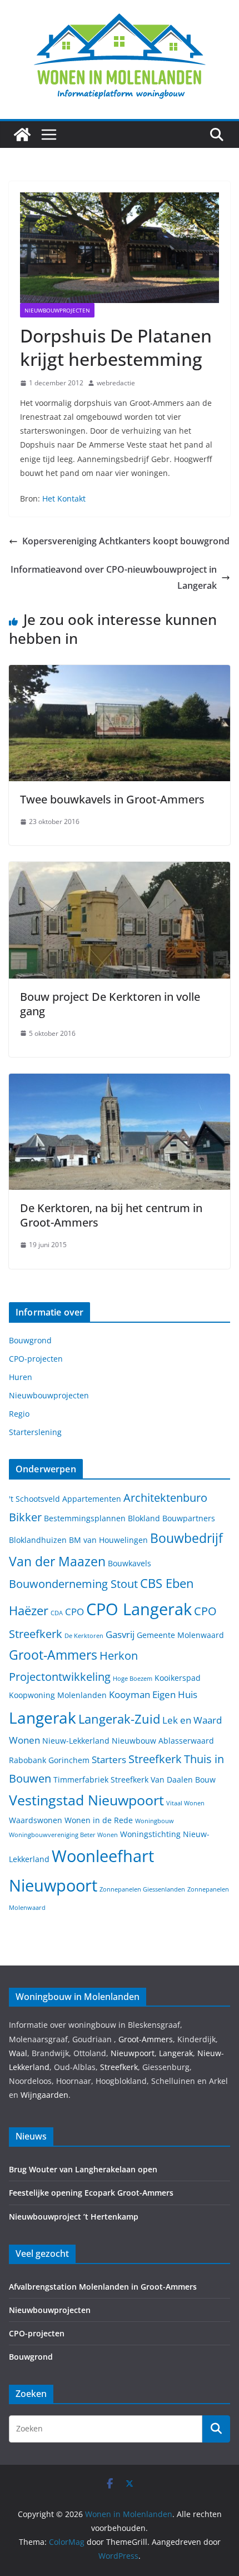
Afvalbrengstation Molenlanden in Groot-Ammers (103, 2287)
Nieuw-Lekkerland (76, 1741)
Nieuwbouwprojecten (57, 310)
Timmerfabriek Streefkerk (101, 1780)
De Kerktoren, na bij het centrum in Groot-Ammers (111, 1215)
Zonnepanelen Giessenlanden (142, 1889)
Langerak (43, 1718)
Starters (109, 1759)
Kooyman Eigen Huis (153, 1694)
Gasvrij (120, 1634)
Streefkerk (155, 1759)
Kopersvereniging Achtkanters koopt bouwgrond (126, 541)
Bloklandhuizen (38, 1540)
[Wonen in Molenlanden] (22, 135)
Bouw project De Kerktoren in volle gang (110, 1004)
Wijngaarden (44, 2095)
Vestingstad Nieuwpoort (86, 1800)
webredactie (116, 383)
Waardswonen (36, 1820)
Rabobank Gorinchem (49, 1760)
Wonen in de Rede (99, 1820)
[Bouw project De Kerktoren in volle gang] (120, 870)
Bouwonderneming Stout (73, 1584)
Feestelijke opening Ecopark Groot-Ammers (91, 2193)
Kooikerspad (178, 1678)
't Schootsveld (34, 1499)
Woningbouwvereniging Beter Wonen (63, 1835)
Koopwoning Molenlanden (58, 1695)
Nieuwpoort (133, 2053)
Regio (19, 1414)
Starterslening (35, 1432)
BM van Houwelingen (108, 1540)
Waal (18, 2053)
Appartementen (92, 1499)
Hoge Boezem (133, 1679)
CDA (57, 1613)
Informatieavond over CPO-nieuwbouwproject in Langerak (114, 577)
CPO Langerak (139, 1609)
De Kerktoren (84, 1636)
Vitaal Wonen (185, 1803)
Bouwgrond (30, 1340)
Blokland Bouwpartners (171, 1518)
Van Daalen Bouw (183, 1780)
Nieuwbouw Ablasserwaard (163, 1741)
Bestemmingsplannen (85, 1518)
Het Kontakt (64, 498)
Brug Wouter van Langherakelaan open (83, 2169)
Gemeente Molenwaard (180, 1635)
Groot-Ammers (53, 1655)
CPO (74, 1612)
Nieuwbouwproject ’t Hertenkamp (74, 2217)
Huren (21, 1377)
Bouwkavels (130, 1563)
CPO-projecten (36, 1359)
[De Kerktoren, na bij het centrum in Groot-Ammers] (120, 1081)
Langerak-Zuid (119, 1719)
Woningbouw (155, 1821)
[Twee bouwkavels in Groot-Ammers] (120, 673)
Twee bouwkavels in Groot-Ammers (112, 799)
